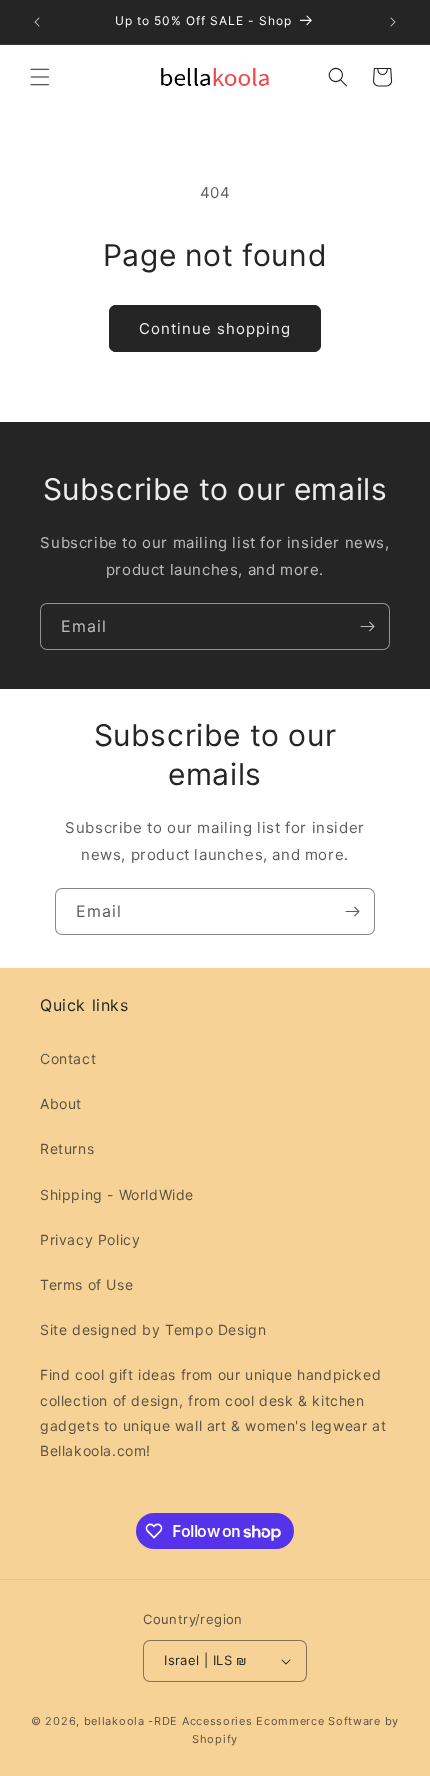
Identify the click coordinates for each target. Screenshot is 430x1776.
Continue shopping (215, 328)
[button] (40, 77)
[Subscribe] (367, 626)
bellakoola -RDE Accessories (168, 1721)
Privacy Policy (90, 1239)
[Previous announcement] (37, 22)
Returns (67, 1148)
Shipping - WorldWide (117, 1194)
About (61, 1103)
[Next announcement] (393, 22)
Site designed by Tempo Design (153, 1329)
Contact (68, 1058)
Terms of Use (86, 1284)
